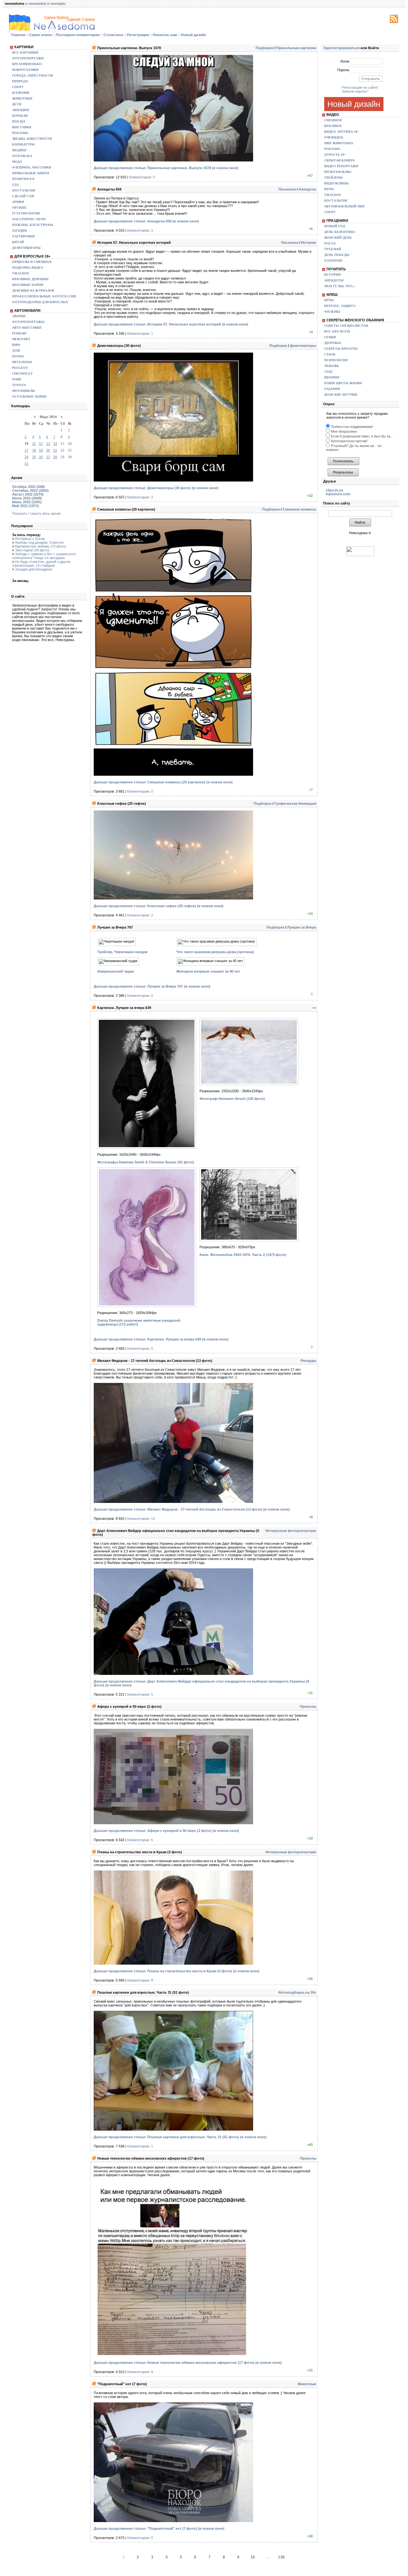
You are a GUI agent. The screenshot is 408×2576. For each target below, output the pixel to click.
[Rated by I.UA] (360, 555)
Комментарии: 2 (140, 915)
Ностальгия (24, 190)
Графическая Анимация (295, 803)
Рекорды (308, 1361)
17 (26, 450)
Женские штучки (341, 395)
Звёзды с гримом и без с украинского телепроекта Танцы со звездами (44, 556)
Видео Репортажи (341, 166)
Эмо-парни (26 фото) (32, 550)
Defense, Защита (340, 306)
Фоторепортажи (28, 58)
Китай (18, 242)
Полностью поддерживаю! (351, 427)
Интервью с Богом (30, 539)
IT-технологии (26, 213)
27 (48, 457)
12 (41, 444)
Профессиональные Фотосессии (44, 296)
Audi (16, 351)
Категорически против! (349, 441)
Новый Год (335, 226)
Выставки (22, 127)
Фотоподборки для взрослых (40, 302)
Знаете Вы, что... (340, 286)
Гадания (332, 389)
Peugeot (20, 368)
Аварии (19, 316)
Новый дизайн (354, 104)
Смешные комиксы (299, 509)
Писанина (287, 189)
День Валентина (340, 232)
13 (48, 444)
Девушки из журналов (33, 291)
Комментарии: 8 (140, 1980)
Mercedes (21, 339)
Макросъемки (25, 70)
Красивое (333, 126)
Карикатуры (23, 144)
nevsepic (58, 4)
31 (26, 464)
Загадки (19, 231)
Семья (330, 337)
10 (253, 2557)
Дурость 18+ (335, 155)
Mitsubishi (22, 362)
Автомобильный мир (344, 206)
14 (55, 444)
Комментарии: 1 (140, 333)
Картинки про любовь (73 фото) (40, 546)
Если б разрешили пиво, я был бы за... (361, 436)
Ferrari (19, 333)
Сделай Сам (23, 196)
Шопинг (332, 377)
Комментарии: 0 (140, 791)
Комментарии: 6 (140, 1840)
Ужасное (21, 273)
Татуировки (23, 236)
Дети (17, 104)
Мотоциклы (24, 391)
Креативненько (27, 64)
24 (26, 457)
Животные (22, 98)
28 (55, 457)
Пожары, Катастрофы (33, 225)
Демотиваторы (26, 248)
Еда (15, 185)
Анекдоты (307, 189)
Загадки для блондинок (34, 569)
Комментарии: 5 (142, 177)
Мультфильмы (338, 172)
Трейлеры (333, 178)
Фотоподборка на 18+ (297, 1992)
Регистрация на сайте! (360, 87)
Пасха (330, 243)
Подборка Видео (28, 268)
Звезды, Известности (32, 139)
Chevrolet (22, 373)
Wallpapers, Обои (29, 219)
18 (34, 450)
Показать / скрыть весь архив (36, 513)
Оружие (19, 208)
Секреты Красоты (341, 349)
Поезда (19, 121)
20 (48, 450)
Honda (18, 356)
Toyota (19, 385)
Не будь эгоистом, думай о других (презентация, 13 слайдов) (41, 564)
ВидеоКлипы (336, 183)
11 (34, 444)
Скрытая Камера (339, 160)
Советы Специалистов (346, 326)
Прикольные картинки (296, 48)
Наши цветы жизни (343, 383)
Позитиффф (23, 179)
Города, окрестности (33, 75)
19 (41, 450)
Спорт (18, 87)
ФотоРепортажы (28, 322)
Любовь (332, 366)
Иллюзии (21, 93)
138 (281, 2557)
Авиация (20, 110)
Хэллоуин (333, 261)
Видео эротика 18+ (342, 132)
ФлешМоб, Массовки (32, 167)
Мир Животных (339, 143)
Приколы (308, 1706)
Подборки (265, 48)
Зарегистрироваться (341, 48)
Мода (17, 162)
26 (41, 457)
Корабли (20, 116)
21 (55, 450)
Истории (309, 243)
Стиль (330, 354)
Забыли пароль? (355, 91)
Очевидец (334, 137)
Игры (329, 189)
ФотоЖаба (22, 156)
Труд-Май (333, 249)
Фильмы (332, 312)
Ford (17, 379)
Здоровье (333, 343)
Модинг (19, 150)
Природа (20, 81)
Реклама (20, 133)
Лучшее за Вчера (302, 927)
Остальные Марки (29, 396)
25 (34, 457)
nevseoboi (37, 4)
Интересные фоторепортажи (291, 1531)
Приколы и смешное (32, 262)
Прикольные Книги (31, 173)
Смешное (333, 120)
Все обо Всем (337, 331)
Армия (18, 202)
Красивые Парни (28, 285)
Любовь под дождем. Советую (39, 542)
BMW (16, 345)
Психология (336, 360)
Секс (329, 372)
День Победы (337, 255)
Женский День (338, 238)
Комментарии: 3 (140, 230)
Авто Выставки (27, 328)
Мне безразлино (343, 431)
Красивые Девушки (30, 279)
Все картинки (25, 52)
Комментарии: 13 (141, 1519)
